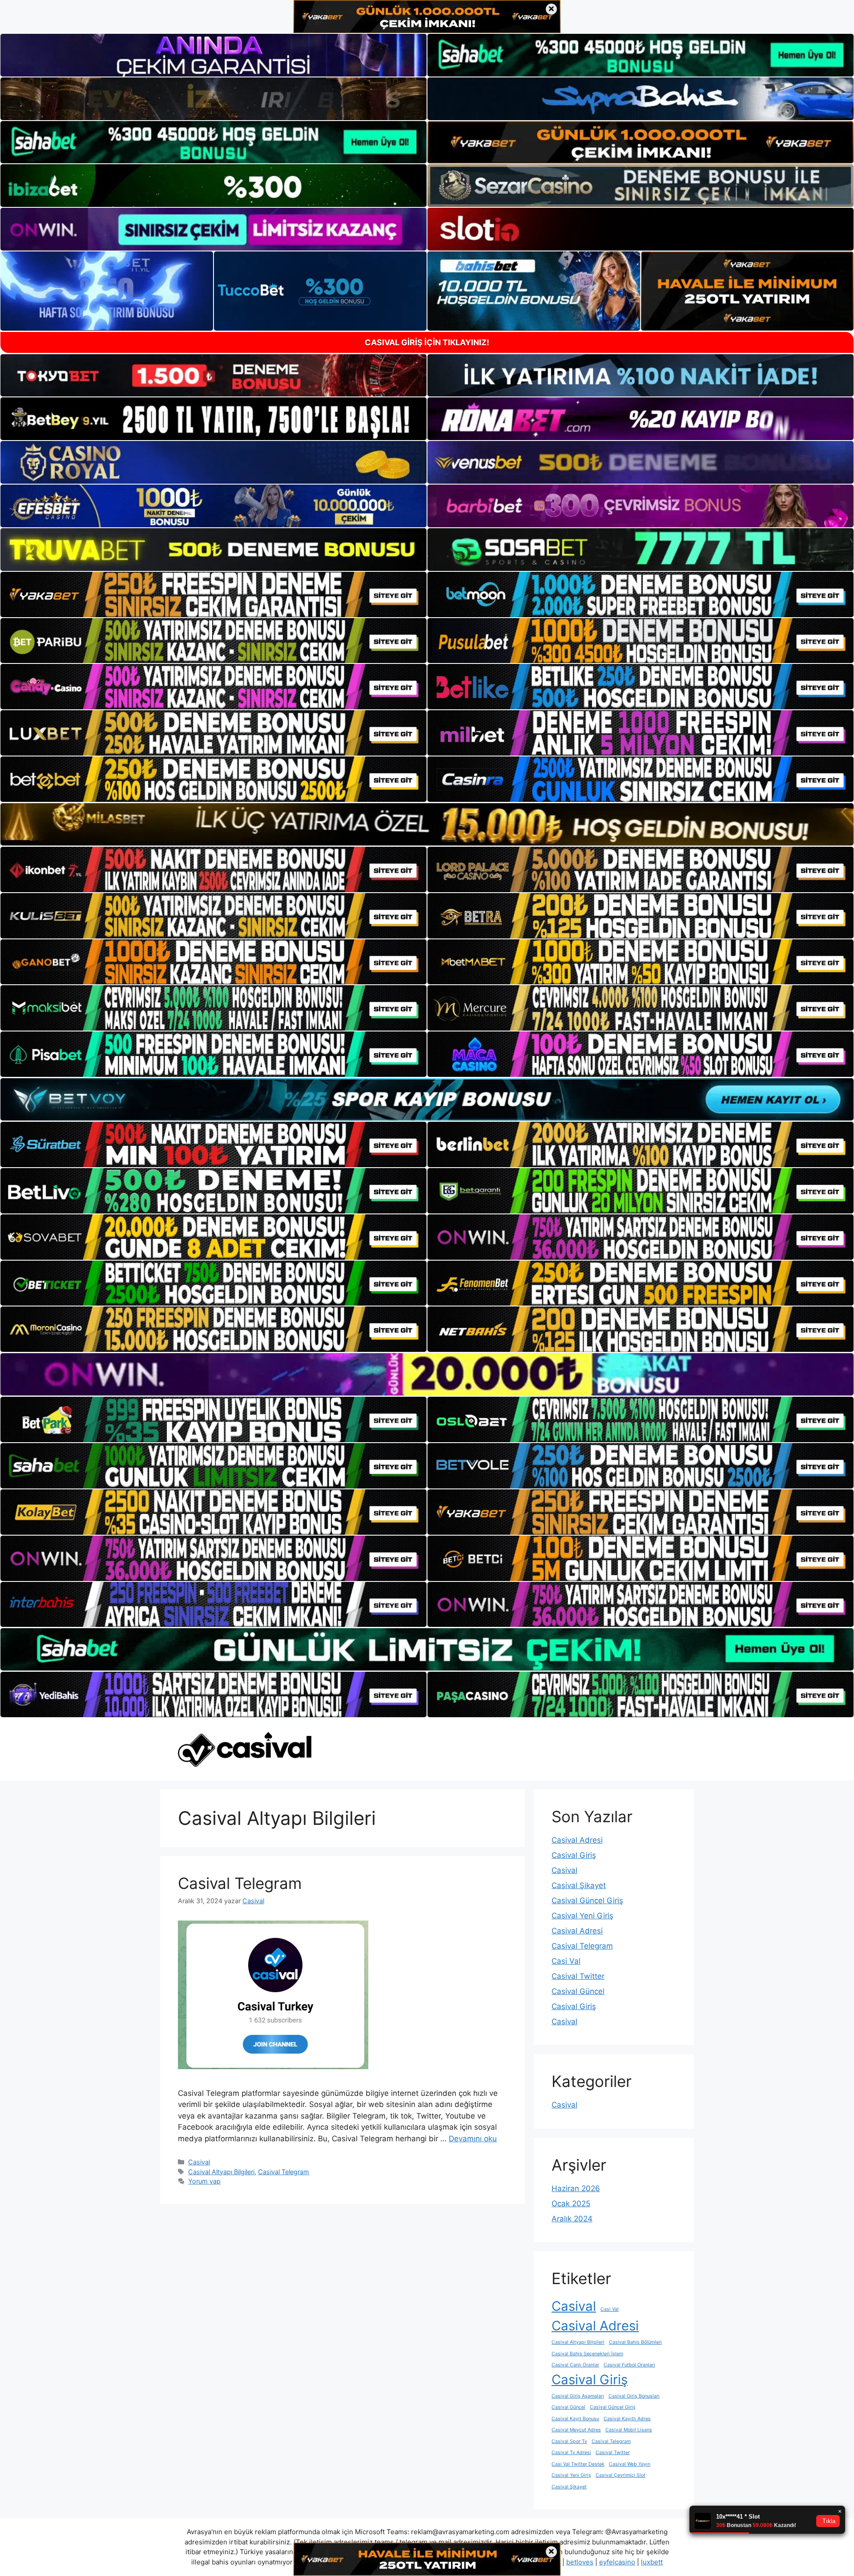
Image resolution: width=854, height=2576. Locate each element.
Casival (199, 2162)
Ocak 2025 (571, 2204)
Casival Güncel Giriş (587, 1901)
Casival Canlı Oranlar (575, 2365)
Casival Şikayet (579, 1885)
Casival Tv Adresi (571, 2453)
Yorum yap (204, 2181)
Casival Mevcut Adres (576, 2430)
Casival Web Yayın (630, 2464)
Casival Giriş (574, 1855)
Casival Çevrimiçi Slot (620, 2475)
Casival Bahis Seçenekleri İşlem (587, 2354)
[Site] (213, 594)
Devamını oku (473, 2139)
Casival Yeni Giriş (582, 1916)
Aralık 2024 (572, 2219)
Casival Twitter (578, 1976)
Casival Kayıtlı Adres (627, 2419)
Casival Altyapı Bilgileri (221, 2172)
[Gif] (427, 824)
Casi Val (566, 1961)
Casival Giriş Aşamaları (578, 2396)
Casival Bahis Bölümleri (635, 2342)
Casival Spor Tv (569, 2441)
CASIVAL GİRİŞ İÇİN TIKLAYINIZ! (427, 342)
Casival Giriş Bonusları (634, 2396)
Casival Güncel (578, 1991)
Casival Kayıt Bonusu (575, 2419)
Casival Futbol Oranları (629, 2365)
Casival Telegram (240, 1883)
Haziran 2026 (576, 2188)
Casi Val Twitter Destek (578, 2464)
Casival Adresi (577, 1840)
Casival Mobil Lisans (629, 2430)
